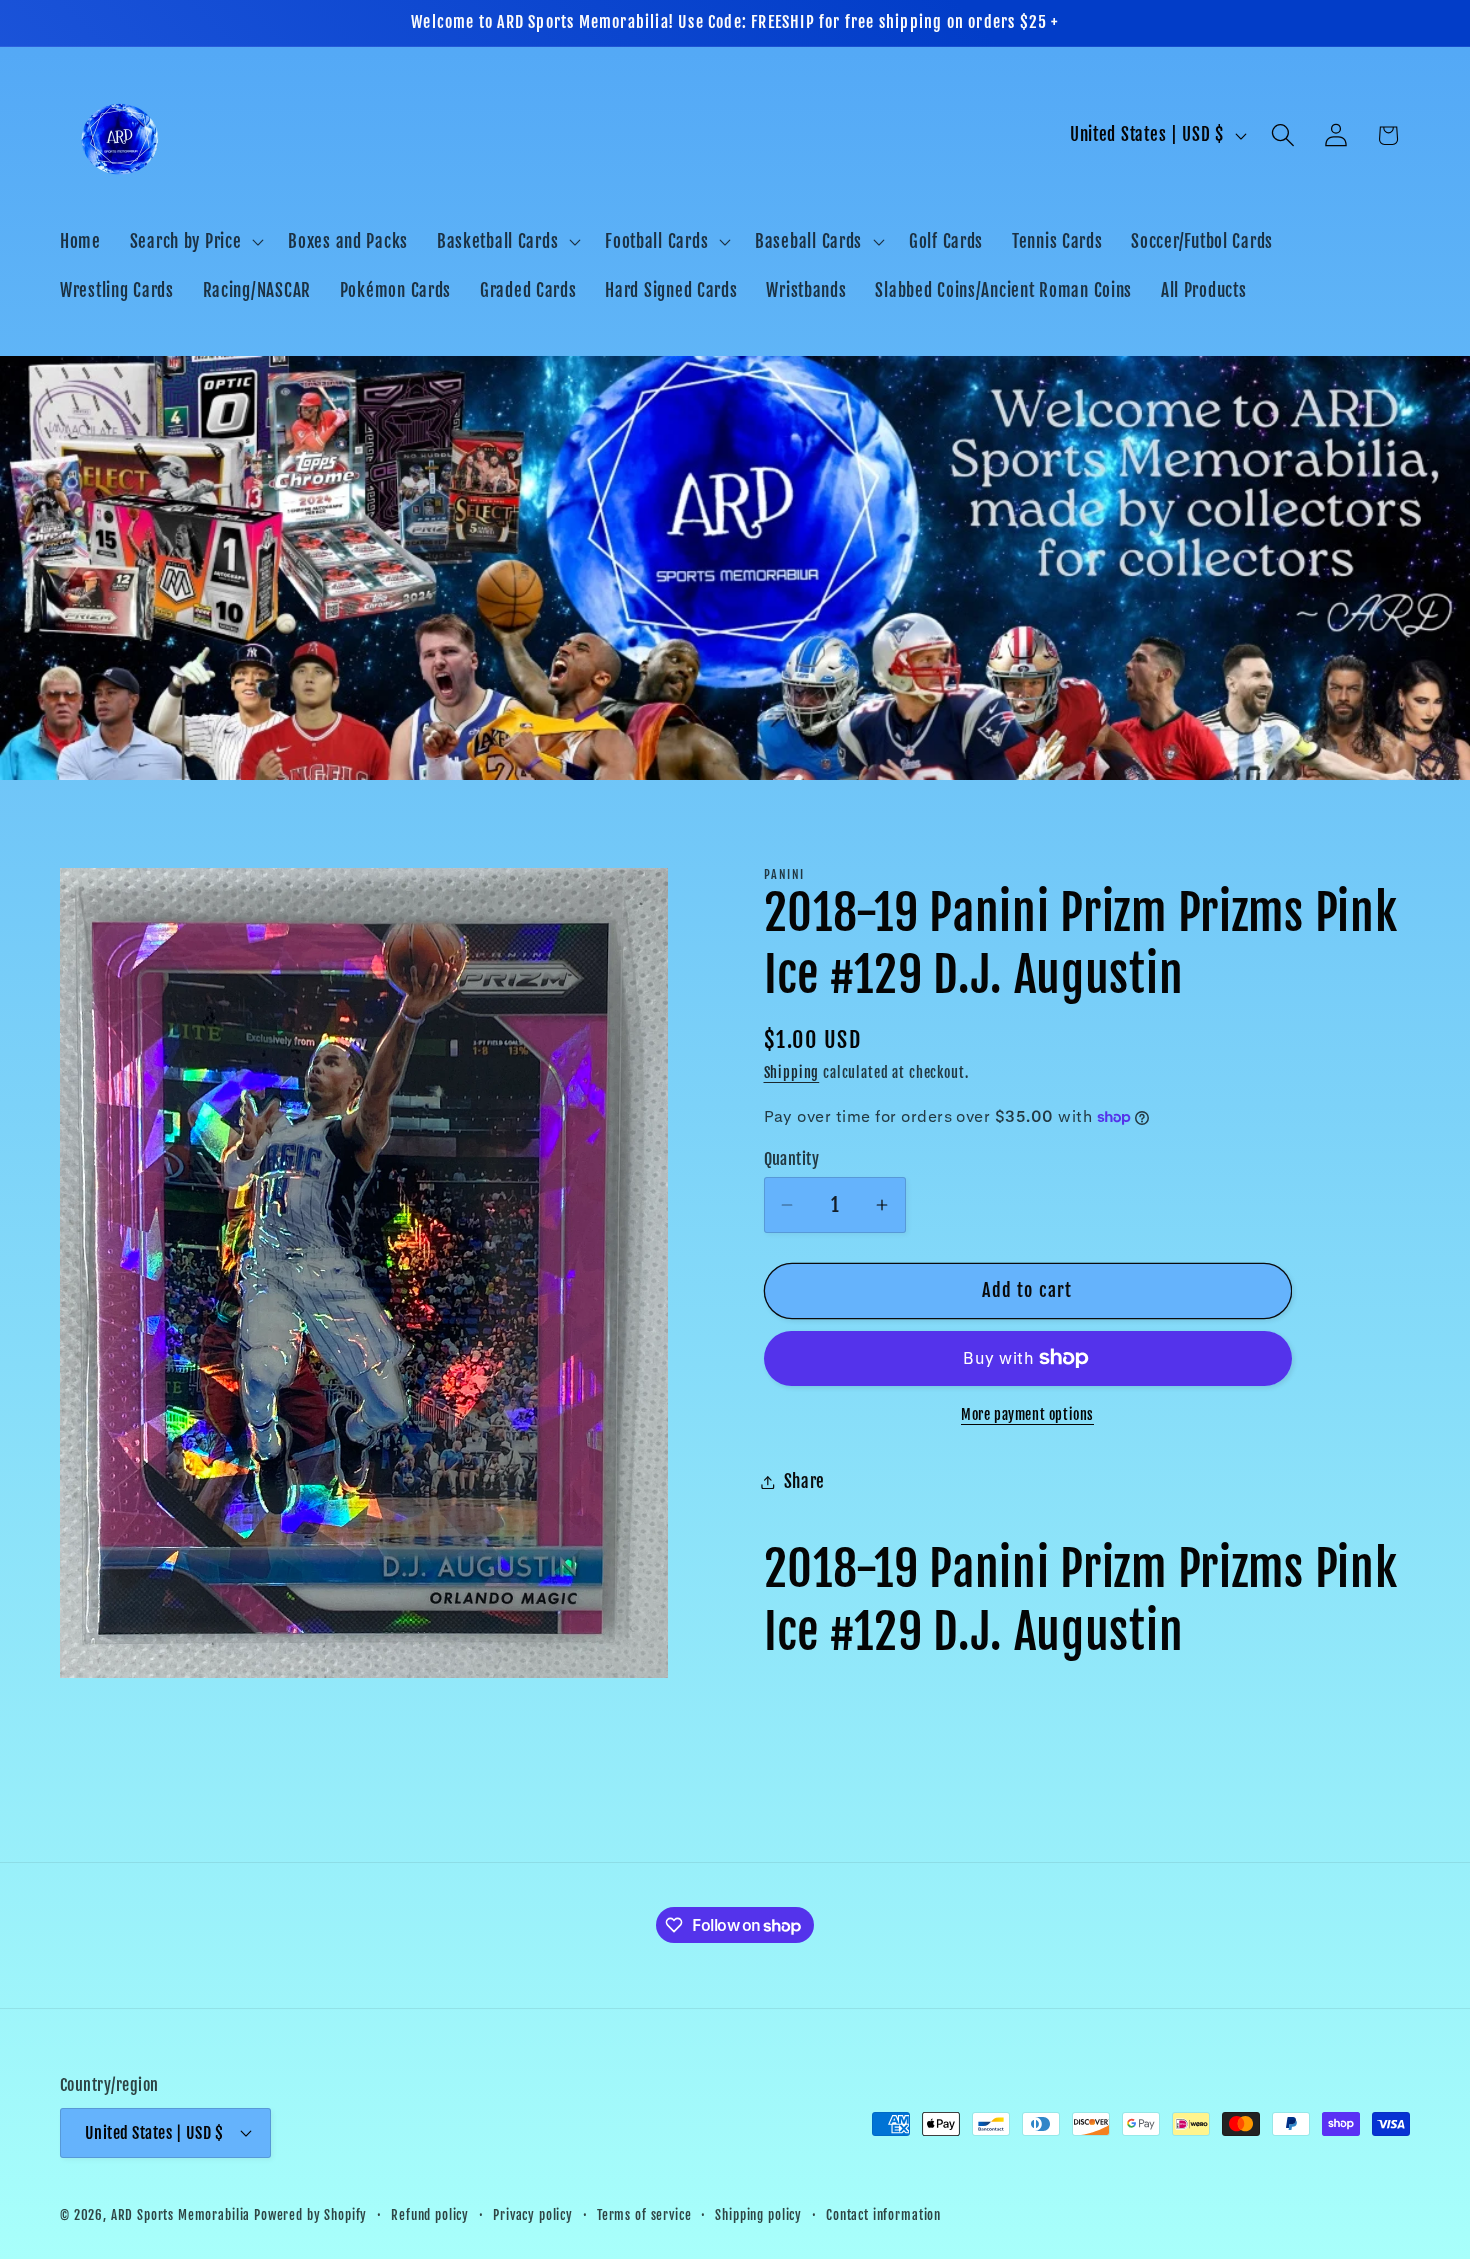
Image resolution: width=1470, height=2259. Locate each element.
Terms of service (644, 2215)
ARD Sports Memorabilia (180, 2215)
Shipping (792, 1072)
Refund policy (430, 2215)
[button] (194, 241)
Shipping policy (758, 2215)
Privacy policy (533, 2215)
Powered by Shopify (310, 2215)
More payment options (1027, 1414)
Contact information (883, 2215)
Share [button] (805, 1481)
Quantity (792, 1159)
